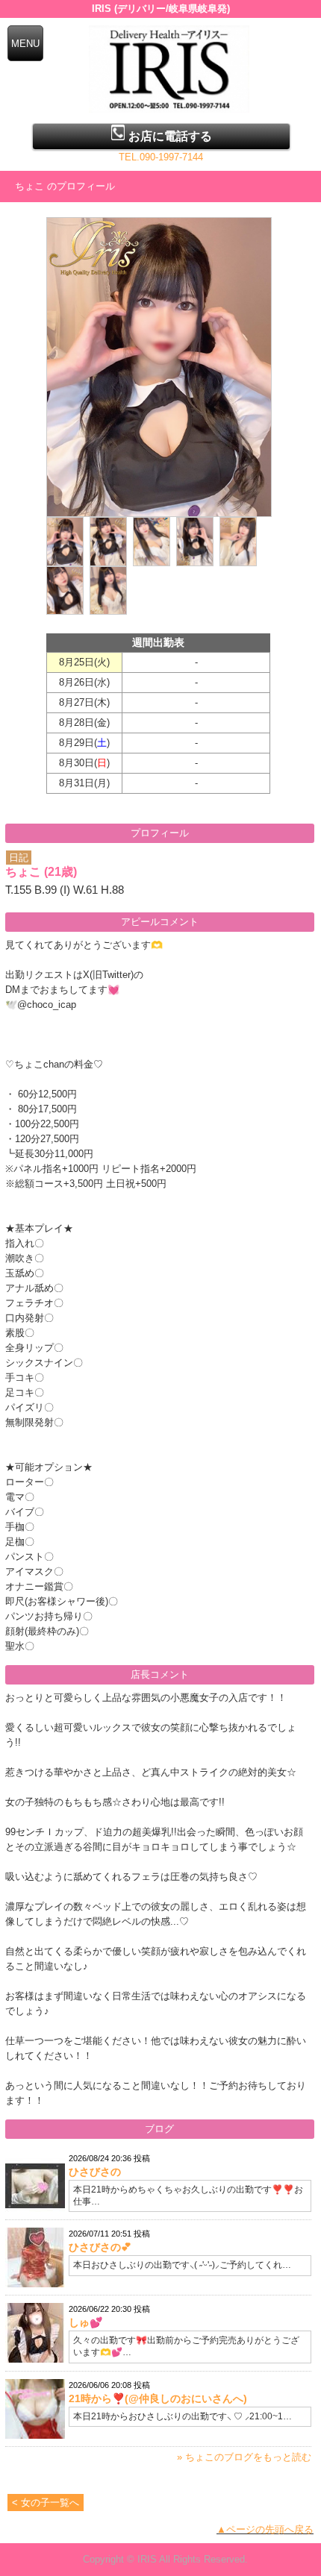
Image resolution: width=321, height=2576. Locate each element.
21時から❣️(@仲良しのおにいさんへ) (158, 2398)
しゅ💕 (85, 2322)
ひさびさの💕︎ (100, 2247)
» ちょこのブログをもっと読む (244, 2457)
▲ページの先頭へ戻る (265, 2529)
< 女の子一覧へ (46, 2503)
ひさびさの (95, 2172)
